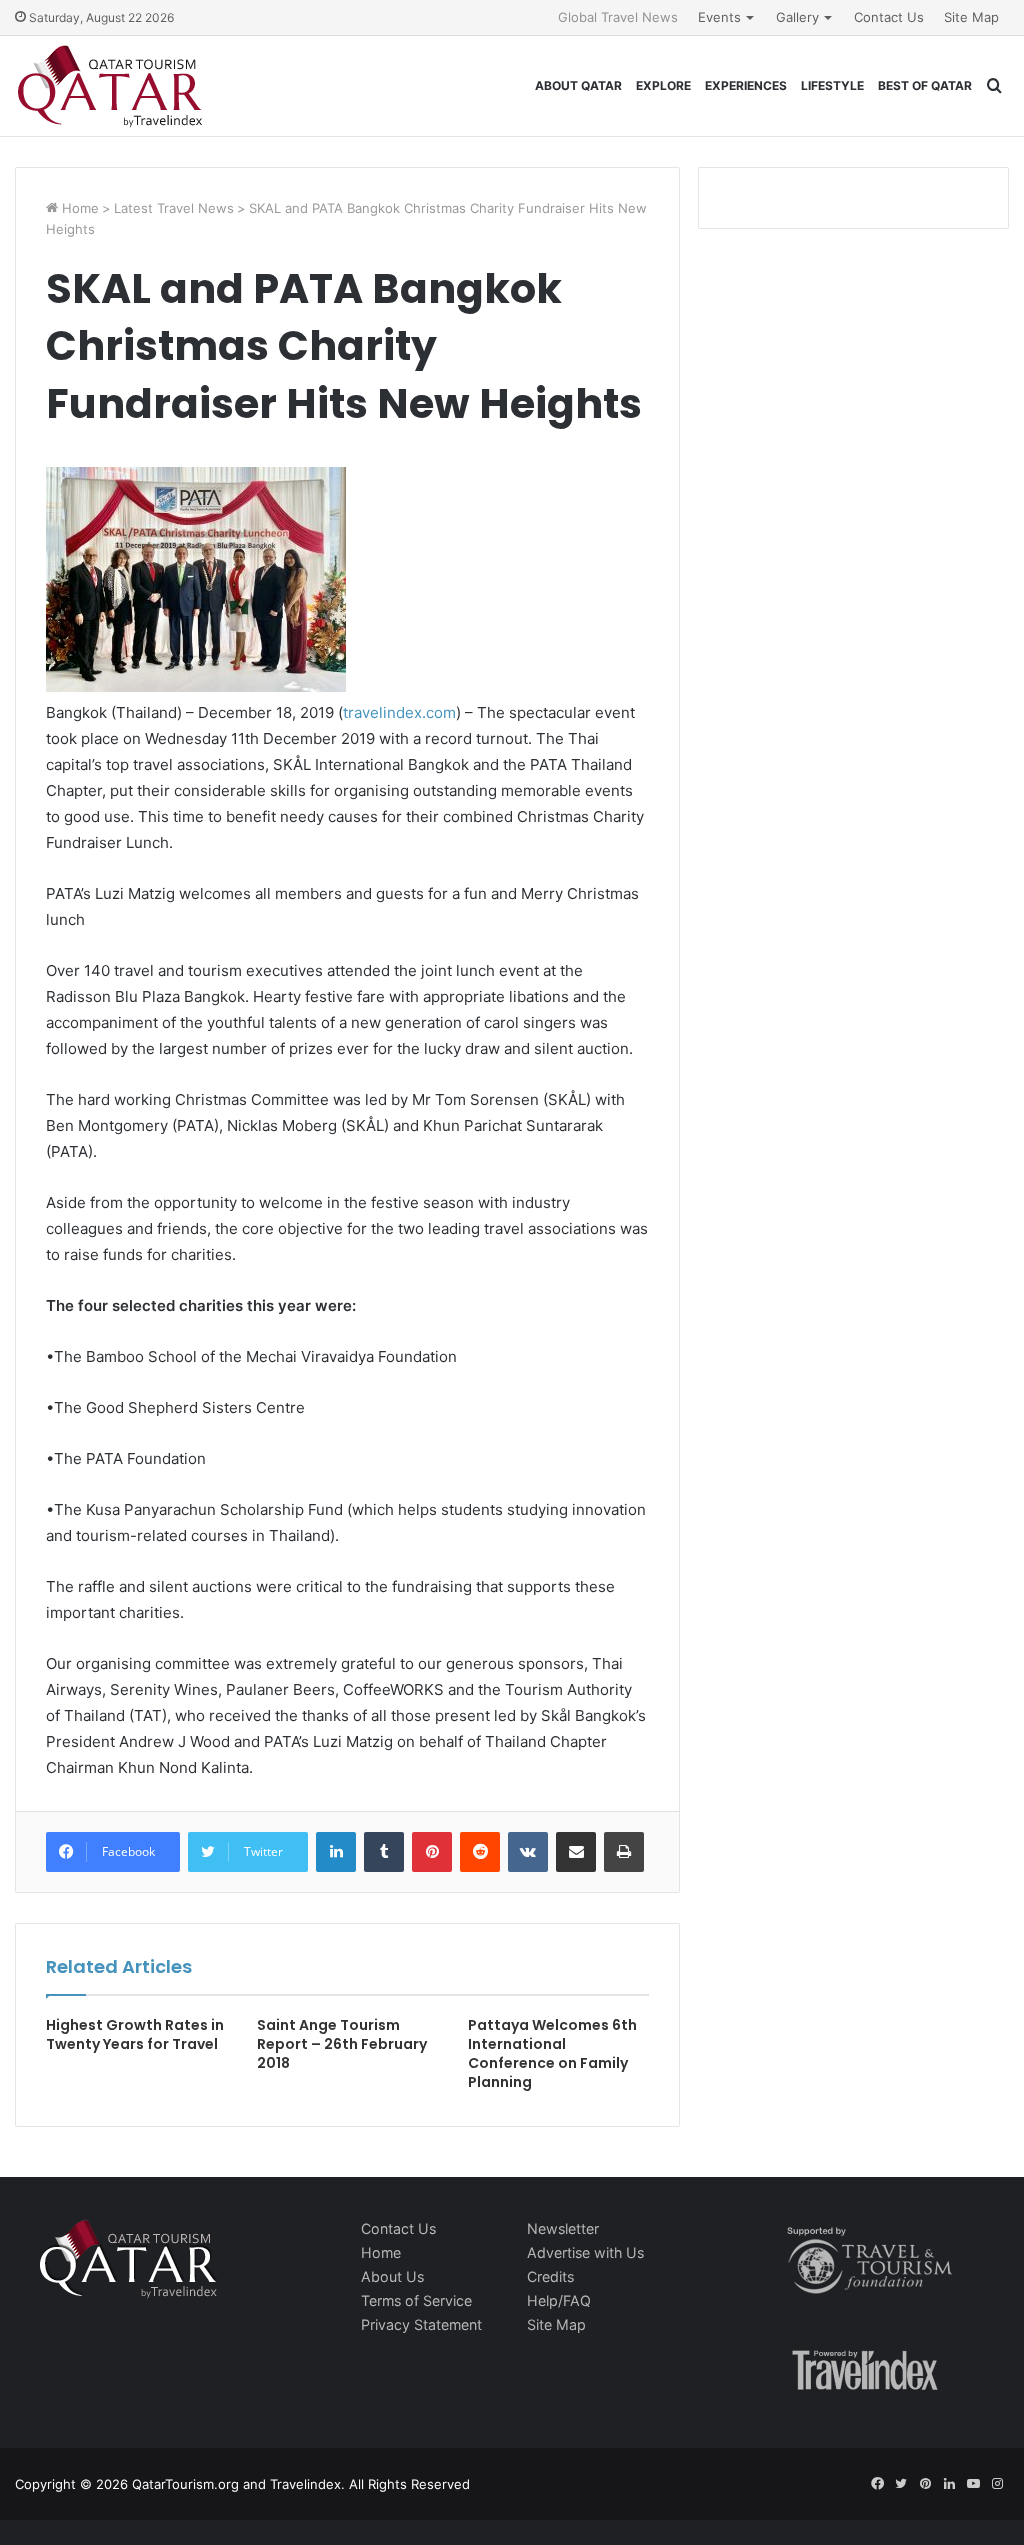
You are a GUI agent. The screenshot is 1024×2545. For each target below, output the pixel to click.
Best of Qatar (925, 85)
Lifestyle (832, 85)
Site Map (971, 17)
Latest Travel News (174, 208)
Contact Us (889, 17)
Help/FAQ (559, 2300)
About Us (392, 2276)
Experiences (746, 85)
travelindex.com (399, 712)
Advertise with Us (585, 2252)
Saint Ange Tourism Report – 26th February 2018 (342, 2044)
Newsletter (563, 2228)
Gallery (797, 17)
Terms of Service (416, 2300)
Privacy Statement (421, 2324)
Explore (663, 85)
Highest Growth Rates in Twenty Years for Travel (135, 2034)
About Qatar (578, 85)
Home (78, 208)
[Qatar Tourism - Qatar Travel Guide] (110, 86)
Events (719, 17)
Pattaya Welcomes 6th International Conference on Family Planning (552, 2053)
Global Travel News (618, 17)
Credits (550, 2276)
